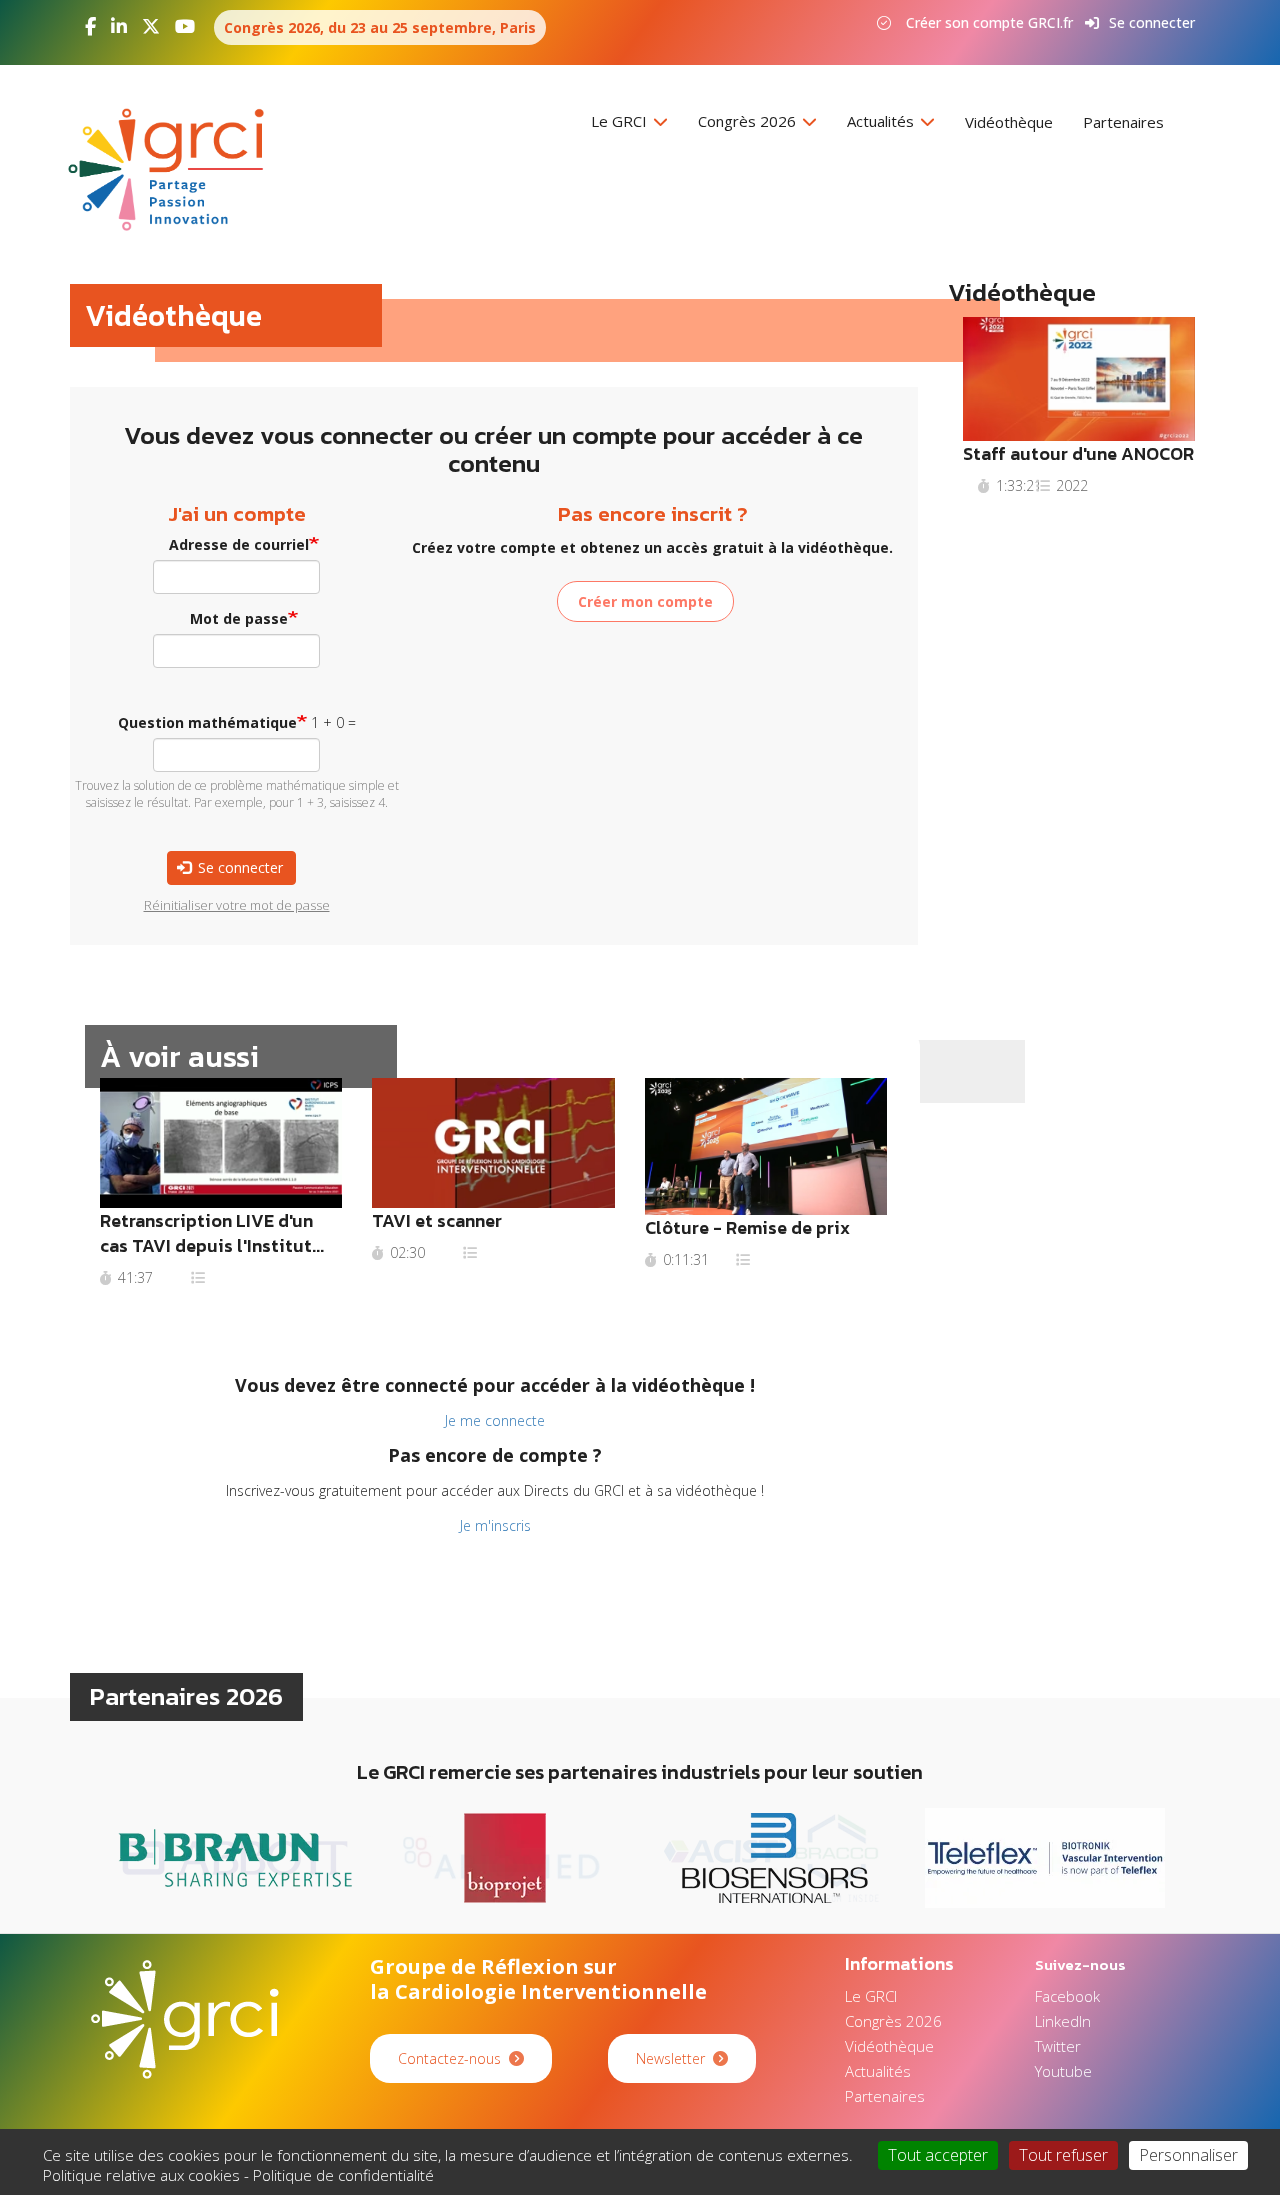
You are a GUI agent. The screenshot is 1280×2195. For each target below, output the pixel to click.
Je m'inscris (495, 1525)
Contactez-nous (449, 2058)
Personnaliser (1188, 2155)
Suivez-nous (1080, 1964)
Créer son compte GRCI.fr (989, 22)
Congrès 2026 (749, 121)
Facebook (1067, 1996)
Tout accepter (938, 2155)
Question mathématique (207, 722)
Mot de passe (239, 618)
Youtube (1063, 2071)
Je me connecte (495, 1420)
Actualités (882, 121)
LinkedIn (1063, 2021)
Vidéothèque (1009, 122)
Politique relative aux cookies (141, 2175)
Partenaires (1123, 122)
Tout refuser (1063, 2155)
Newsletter (670, 2058)
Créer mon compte (645, 601)
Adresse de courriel (239, 544)
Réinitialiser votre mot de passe (237, 905)
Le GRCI (621, 121)
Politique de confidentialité (343, 2175)
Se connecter (1152, 22)
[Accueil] (173, 169)
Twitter (1058, 2046)
